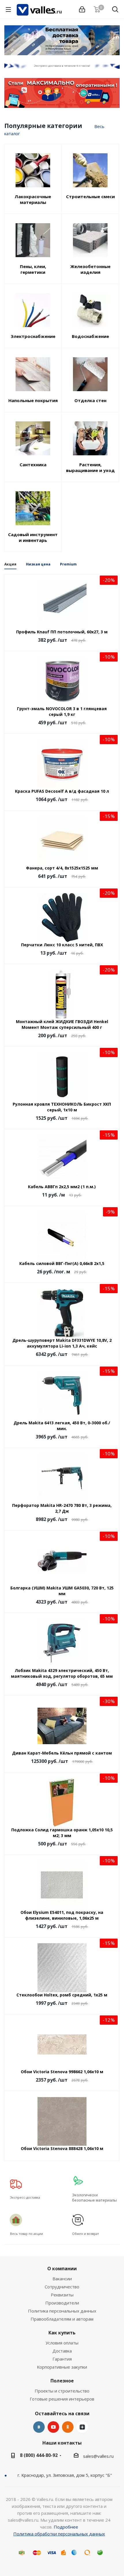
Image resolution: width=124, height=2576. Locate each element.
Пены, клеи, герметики (33, 269)
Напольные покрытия (33, 400)
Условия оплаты (62, 2343)
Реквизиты (62, 2295)
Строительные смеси (90, 196)
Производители (62, 2303)
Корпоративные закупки (62, 2367)
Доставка (62, 2351)
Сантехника (33, 465)
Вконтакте (39, 2427)
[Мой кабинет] (82, 9)
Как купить (62, 2333)
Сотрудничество (62, 2287)
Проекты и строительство (62, 2391)
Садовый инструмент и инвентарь (33, 537)
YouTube (53, 2427)
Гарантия (62, 2359)
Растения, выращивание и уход (90, 467)
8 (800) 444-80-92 (39, 2455)
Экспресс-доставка (25, 2197)
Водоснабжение (90, 336)
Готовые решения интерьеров (62, 2399)
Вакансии (62, 2279)
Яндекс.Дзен (82, 2427)
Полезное (62, 2381)
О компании (62, 2269)
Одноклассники (68, 2427)
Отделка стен (90, 400)
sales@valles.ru (98, 2456)
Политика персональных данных (62, 2311)
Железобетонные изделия (90, 269)
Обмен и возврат (86, 2234)
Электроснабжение (33, 336)
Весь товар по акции (27, 2234)
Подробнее (66, 2527)
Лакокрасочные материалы (33, 199)
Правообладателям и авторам (62, 2319)
